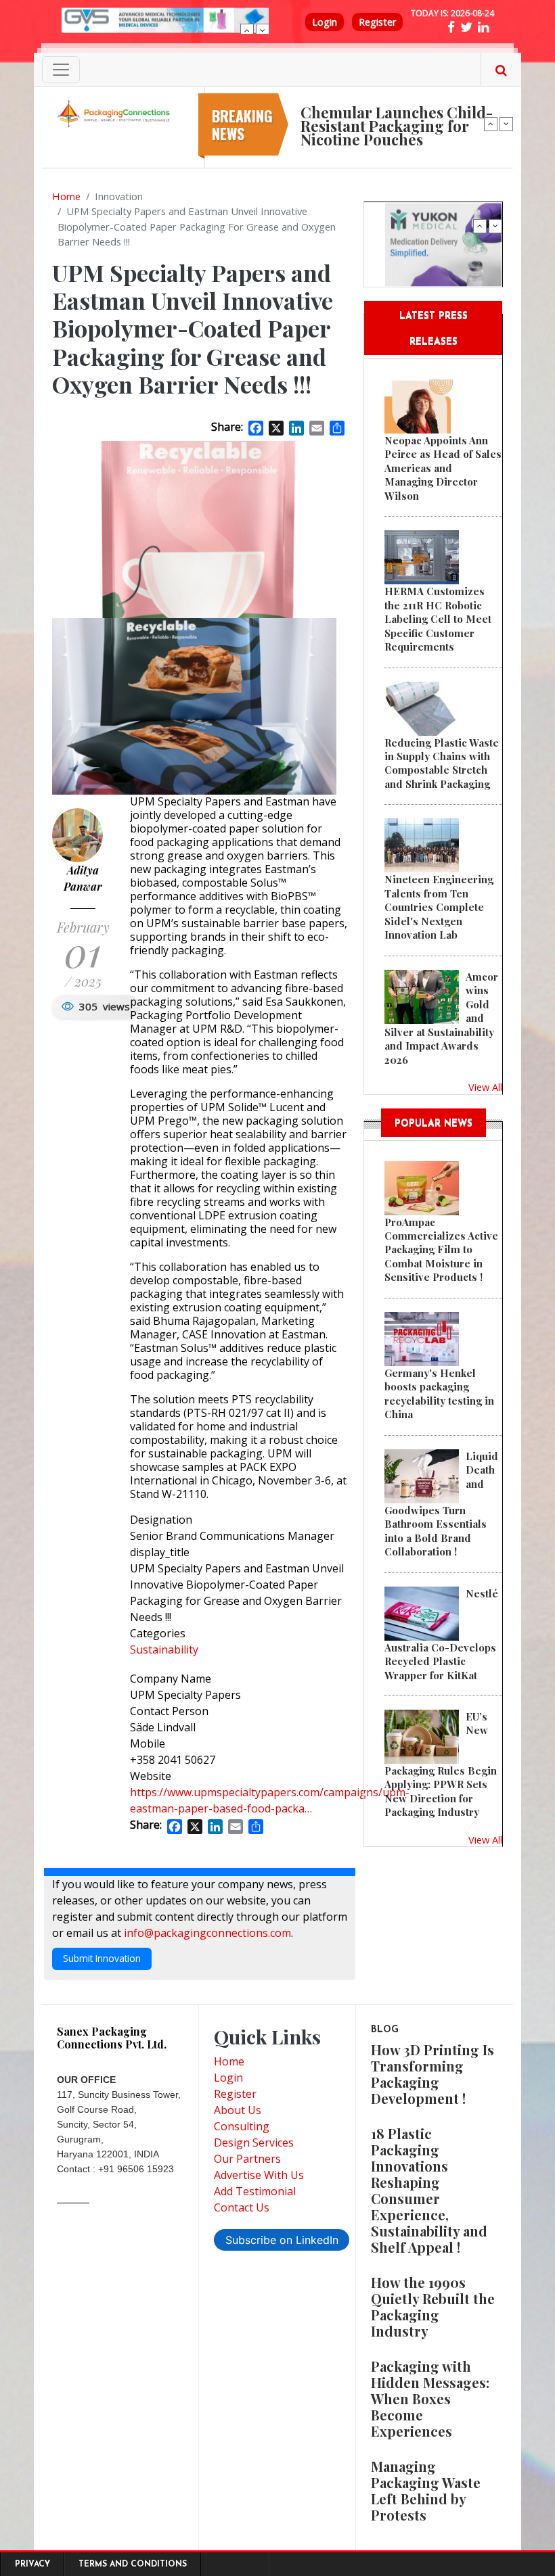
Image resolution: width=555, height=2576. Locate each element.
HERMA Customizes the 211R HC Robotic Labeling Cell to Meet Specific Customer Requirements (438, 619)
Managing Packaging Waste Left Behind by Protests (426, 2490)
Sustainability (164, 1649)
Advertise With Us (259, 2175)
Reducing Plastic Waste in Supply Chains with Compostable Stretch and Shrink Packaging (442, 763)
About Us (238, 2110)
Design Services (254, 2142)
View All (485, 1087)
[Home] (115, 113)
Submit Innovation (102, 1958)
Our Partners (247, 2159)
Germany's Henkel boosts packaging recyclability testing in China (439, 1394)
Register (377, 22)
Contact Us (242, 2207)
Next (263, 30)
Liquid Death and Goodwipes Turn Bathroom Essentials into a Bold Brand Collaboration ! (441, 1504)
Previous (247, 30)
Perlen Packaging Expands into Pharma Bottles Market (397, 106)
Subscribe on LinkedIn (282, 2240)
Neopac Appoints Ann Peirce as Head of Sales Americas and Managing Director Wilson (443, 468)
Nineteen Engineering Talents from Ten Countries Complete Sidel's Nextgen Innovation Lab (439, 907)
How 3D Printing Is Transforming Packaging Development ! (432, 2074)
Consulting (242, 2126)
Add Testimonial (255, 2191)
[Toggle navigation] (61, 70)
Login (325, 22)
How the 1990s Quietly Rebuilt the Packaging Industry (433, 2306)
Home (66, 196)
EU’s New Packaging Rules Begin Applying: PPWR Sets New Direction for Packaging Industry (441, 1764)
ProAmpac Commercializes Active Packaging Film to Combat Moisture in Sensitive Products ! (441, 1250)
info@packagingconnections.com (207, 1933)
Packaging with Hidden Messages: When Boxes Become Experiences (430, 2398)
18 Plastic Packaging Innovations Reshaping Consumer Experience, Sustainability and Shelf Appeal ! (429, 2190)
